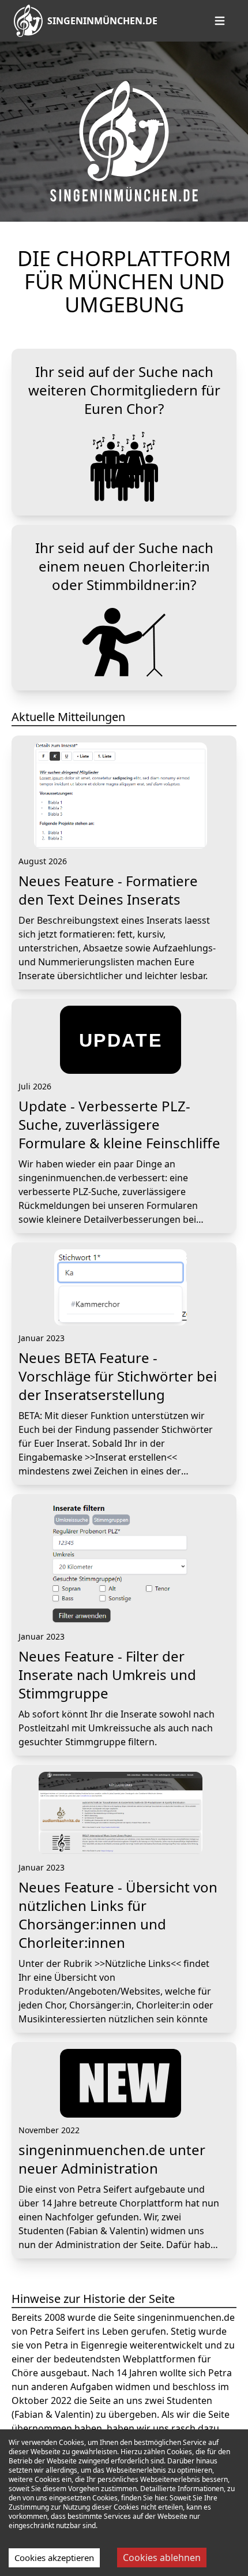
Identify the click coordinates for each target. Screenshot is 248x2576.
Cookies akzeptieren (54, 2558)
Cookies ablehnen (162, 2558)
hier (160, 2498)
